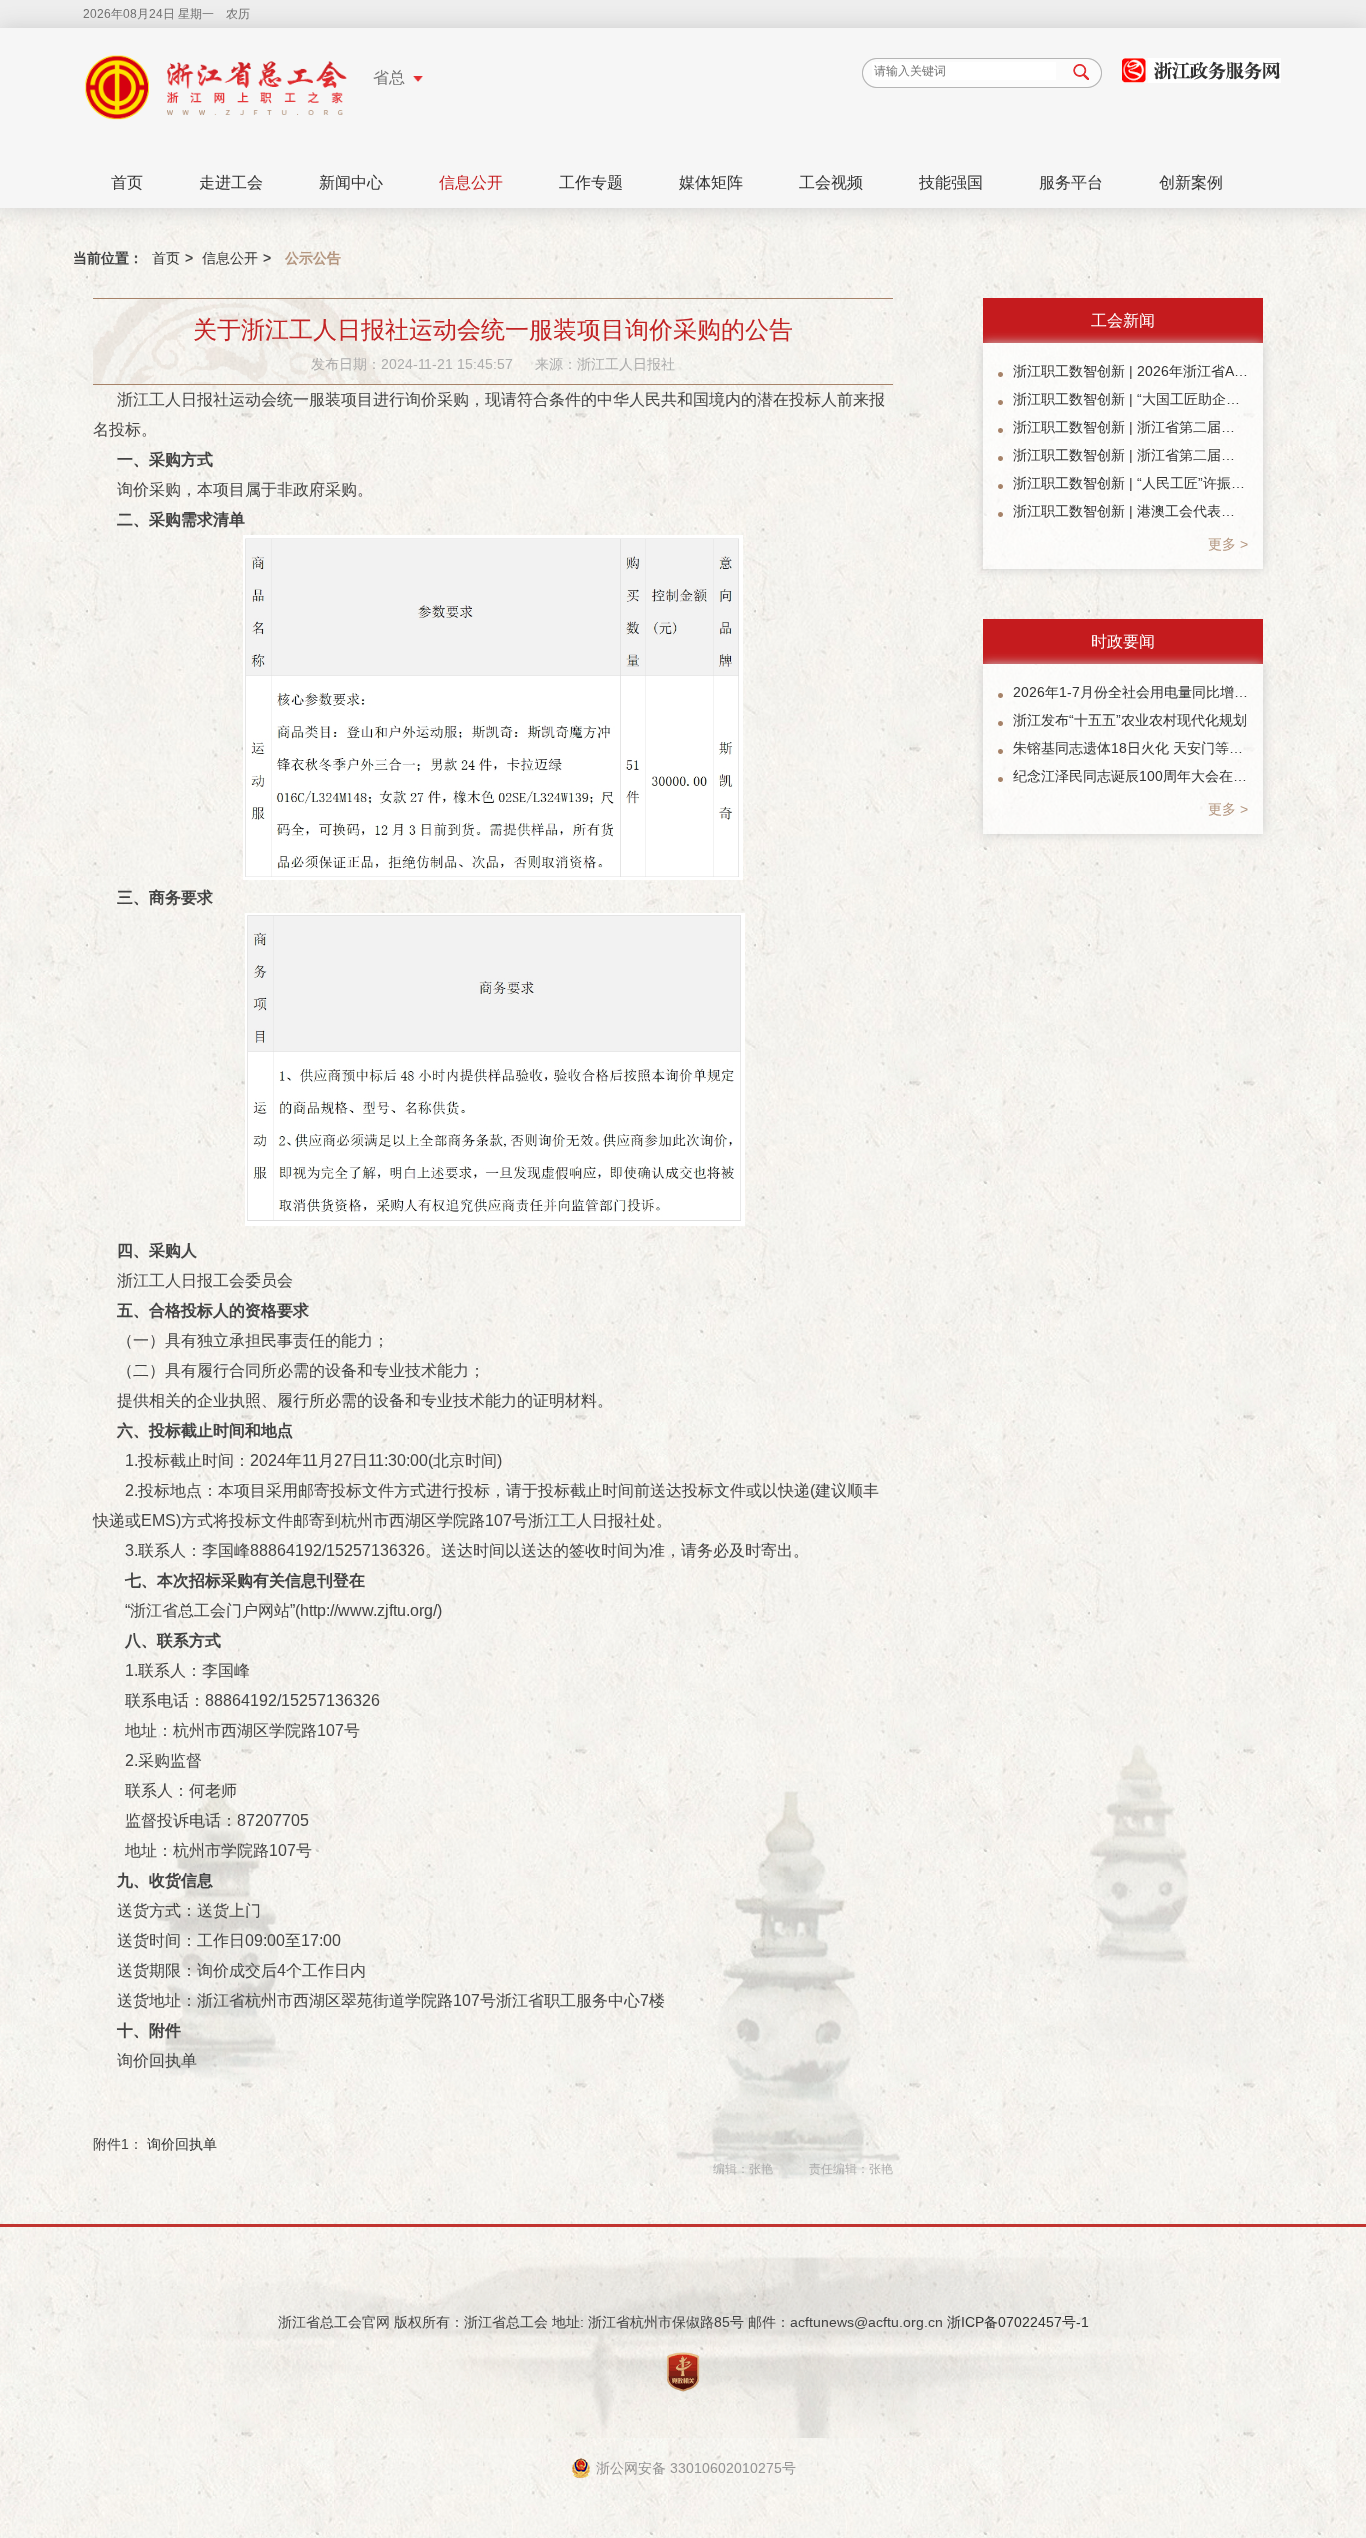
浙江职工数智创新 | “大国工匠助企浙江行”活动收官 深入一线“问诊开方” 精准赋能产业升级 (1130, 399)
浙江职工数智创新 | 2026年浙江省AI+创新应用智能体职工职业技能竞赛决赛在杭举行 (1130, 371)
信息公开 (471, 182)
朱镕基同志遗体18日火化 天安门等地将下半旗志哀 (1130, 748)
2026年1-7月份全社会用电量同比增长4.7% (1130, 692)
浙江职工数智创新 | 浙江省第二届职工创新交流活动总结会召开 (1130, 455)
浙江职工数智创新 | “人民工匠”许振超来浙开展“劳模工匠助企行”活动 (1130, 483)
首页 (127, 182)
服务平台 (1071, 182)
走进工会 (231, 182)
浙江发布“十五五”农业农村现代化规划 (1130, 720)
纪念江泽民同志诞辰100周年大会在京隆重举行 (1130, 776)
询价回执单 (182, 2144)
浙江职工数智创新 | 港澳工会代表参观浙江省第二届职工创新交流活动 (1130, 511)
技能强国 (951, 182)
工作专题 (591, 182)
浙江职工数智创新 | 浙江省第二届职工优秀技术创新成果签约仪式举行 (1130, 427)
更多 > (1228, 544)
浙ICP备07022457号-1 (1018, 2322)
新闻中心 (351, 182)
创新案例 (1191, 182)
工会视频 (831, 182)
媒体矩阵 (711, 182)
